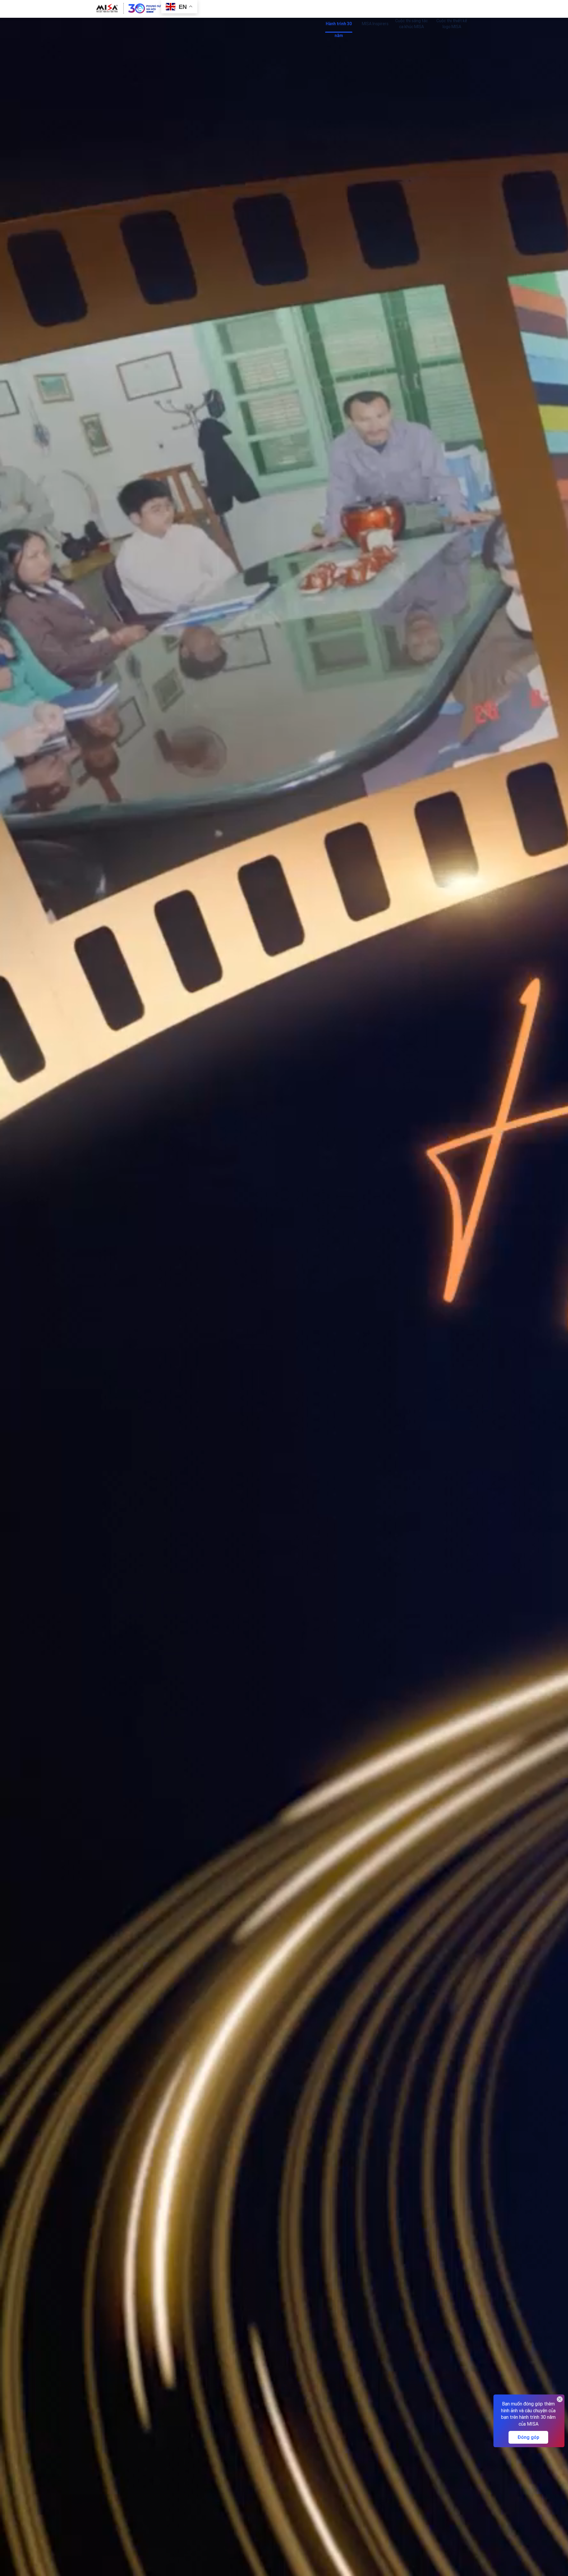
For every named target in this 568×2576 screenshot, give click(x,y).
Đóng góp (528, 2437)
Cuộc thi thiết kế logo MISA (452, 24)
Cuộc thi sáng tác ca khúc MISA (412, 24)
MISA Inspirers (375, 24)
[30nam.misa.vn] (129, 8)
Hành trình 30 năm (339, 25)
